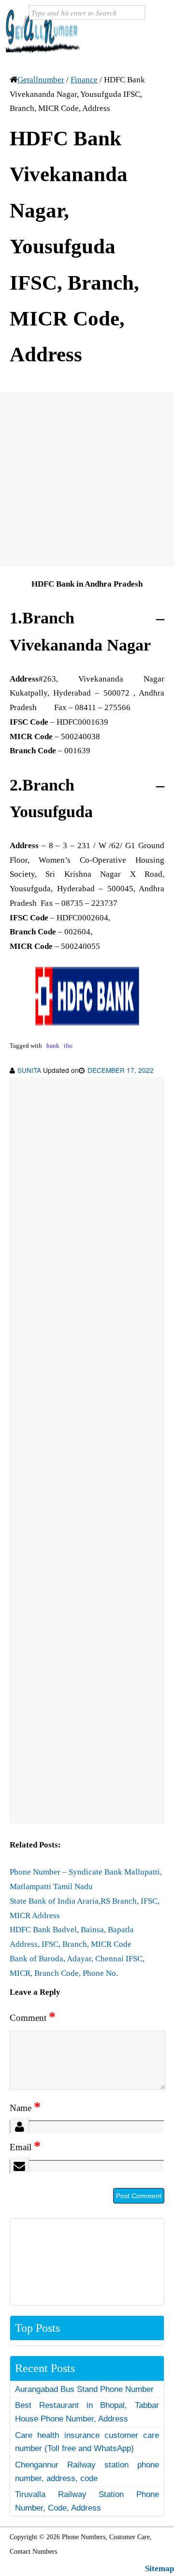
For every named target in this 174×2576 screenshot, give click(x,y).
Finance (84, 80)
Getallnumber (41, 80)
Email (25, 2147)
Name (25, 2108)
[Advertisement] (87, 479)
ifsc (68, 1046)
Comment (33, 2018)
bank (53, 1046)
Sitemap (159, 2568)
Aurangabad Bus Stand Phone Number (84, 2389)
